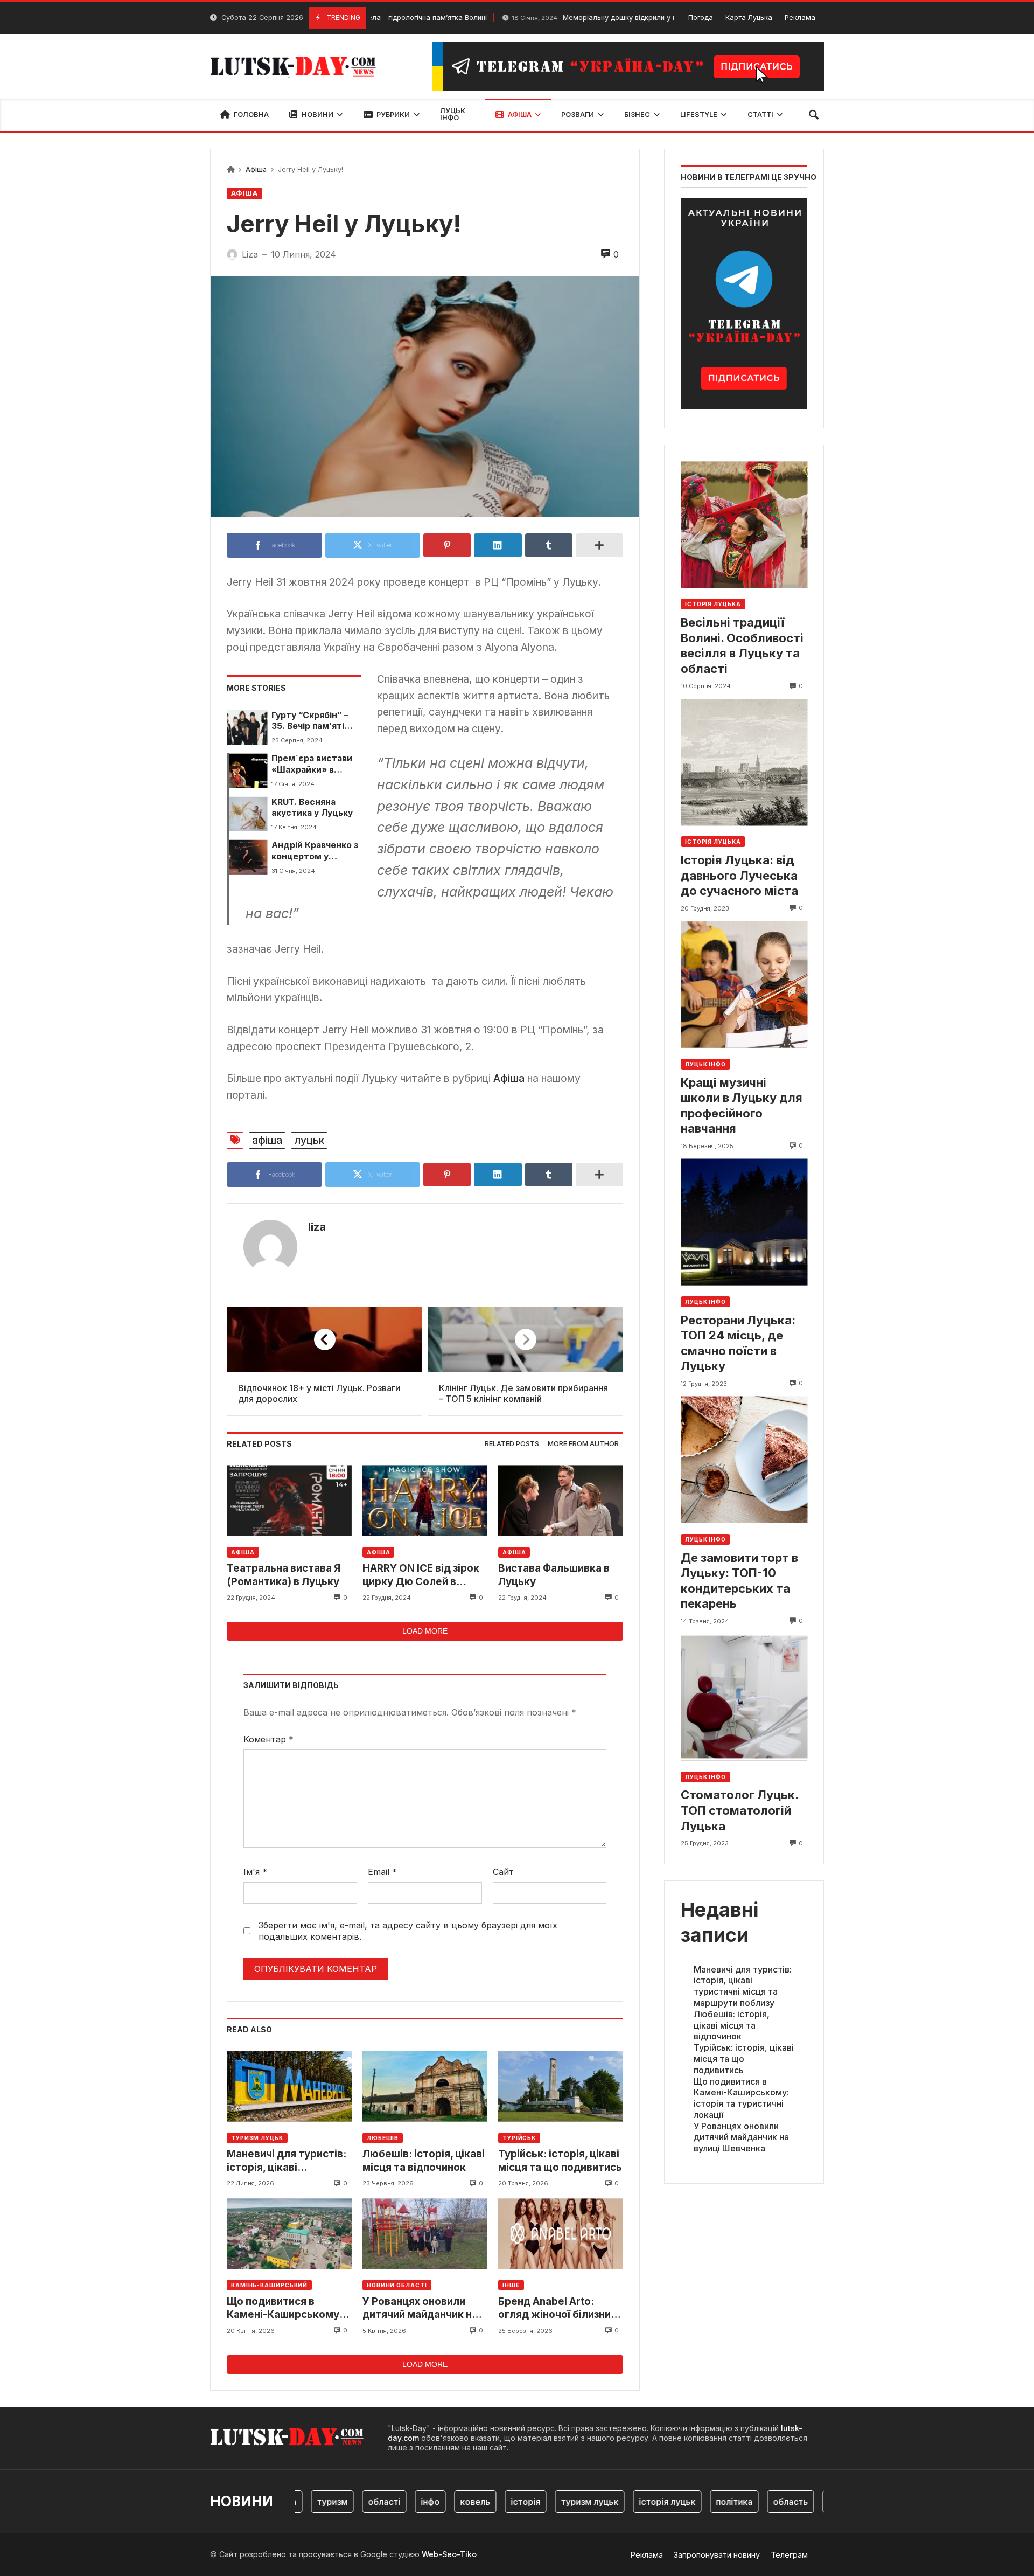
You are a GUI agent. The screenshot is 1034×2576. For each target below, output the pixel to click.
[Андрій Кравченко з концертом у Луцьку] (247, 857)
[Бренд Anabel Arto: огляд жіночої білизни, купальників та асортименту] (561, 2234)
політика (695, 2502)
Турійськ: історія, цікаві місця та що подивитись (560, 2160)
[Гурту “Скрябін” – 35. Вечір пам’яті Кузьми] (247, 727)
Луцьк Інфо (705, 1064)
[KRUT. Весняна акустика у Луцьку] (247, 814)
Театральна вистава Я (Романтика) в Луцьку (284, 1575)
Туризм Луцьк (257, 2138)
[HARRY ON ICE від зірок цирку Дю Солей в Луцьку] (425, 1500)
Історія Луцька (713, 605)
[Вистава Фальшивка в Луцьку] (561, 1500)
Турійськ (519, 2138)
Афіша (256, 169)
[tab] (512, 1444)
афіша (267, 1140)
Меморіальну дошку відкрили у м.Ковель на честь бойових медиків (602, 18)
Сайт (503, 1872)
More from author (583, 1444)
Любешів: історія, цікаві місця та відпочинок (424, 2160)
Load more (425, 1631)
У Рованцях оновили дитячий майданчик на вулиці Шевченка (420, 2308)
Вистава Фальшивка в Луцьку (554, 1575)
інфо (391, 2502)
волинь (804, 2502)
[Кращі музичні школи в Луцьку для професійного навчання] (744, 985)
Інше (511, 2285)
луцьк (309, 1140)
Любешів (383, 2138)
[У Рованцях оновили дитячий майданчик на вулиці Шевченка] (425, 2234)
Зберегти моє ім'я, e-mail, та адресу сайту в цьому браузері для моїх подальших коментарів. (408, 1931)
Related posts (512, 1444)
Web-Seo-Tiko (449, 2554)
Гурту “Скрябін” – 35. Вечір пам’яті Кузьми (310, 721)
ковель (436, 2502)
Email (382, 1872)
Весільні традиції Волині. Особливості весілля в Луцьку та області (742, 645)
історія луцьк (628, 2502)
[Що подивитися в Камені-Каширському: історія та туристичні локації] (289, 2234)
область (751, 2502)
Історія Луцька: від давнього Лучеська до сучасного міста (739, 875)
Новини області (397, 2285)
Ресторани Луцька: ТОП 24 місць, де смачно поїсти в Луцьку (738, 1343)
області (345, 2502)
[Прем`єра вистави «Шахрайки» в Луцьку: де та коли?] (247, 770)
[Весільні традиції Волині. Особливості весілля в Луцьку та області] (744, 525)
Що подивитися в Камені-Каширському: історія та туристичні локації (285, 2308)
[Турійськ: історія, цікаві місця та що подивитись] (561, 2087)
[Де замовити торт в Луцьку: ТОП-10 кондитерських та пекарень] (744, 1460)
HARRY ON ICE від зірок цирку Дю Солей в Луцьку (421, 1575)
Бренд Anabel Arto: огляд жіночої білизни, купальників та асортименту (556, 2308)
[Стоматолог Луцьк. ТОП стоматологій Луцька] (744, 1697)
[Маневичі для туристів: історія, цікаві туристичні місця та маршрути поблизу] (289, 2087)
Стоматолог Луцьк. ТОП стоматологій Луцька (739, 1811)
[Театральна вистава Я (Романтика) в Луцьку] (289, 1500)
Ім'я (255, 1872)
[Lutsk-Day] (297, 66)
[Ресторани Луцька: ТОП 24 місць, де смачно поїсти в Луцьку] (744, 1222)
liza (317, 1227)
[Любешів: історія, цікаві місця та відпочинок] (425, 2087)
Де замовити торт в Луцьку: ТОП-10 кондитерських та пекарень (739, 1581)
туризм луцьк (550, 2502)
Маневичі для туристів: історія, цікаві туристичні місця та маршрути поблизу (287, 2161)
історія (486, 2502)
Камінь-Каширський (269, 2285)
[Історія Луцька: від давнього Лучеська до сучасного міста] (744, 763)
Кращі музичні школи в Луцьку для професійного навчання (742, 1106)
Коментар (268, 1739)
